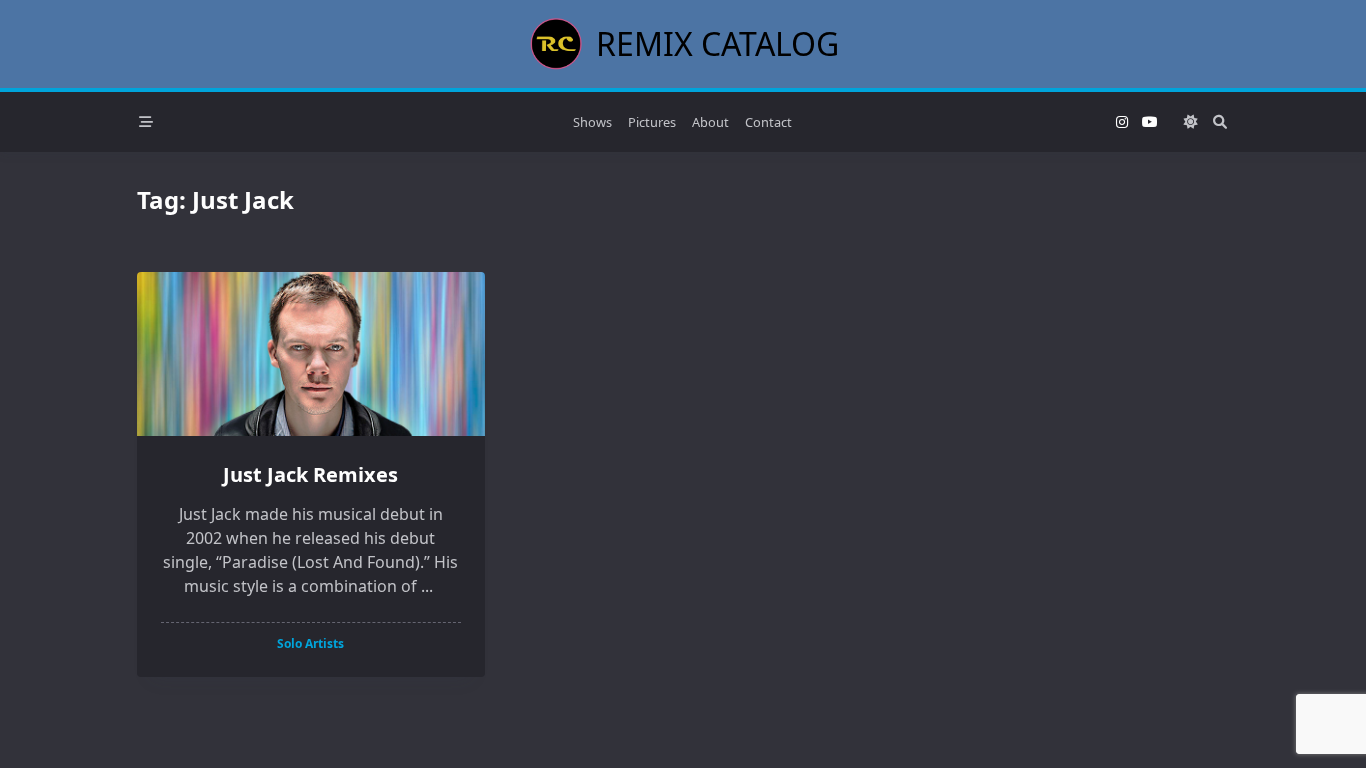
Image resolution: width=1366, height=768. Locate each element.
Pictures (652, 122)
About (710, 122)
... (427, 586)
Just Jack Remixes (310, 474)
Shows (592, 122)
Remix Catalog (717, 43)
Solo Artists (310, 643)
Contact (768, 122)
